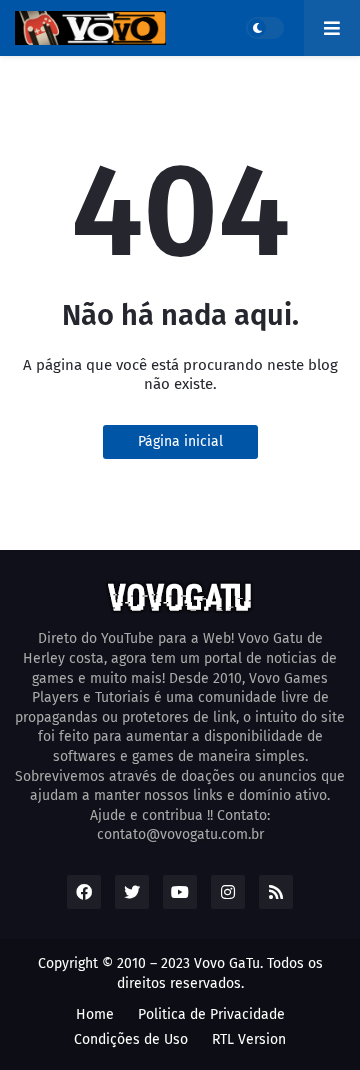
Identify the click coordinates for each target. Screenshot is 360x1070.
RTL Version (249, 1039)
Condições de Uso (131, 1039)
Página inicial (180, 441)
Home (95, 1014)
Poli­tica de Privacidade (211, 1014)
